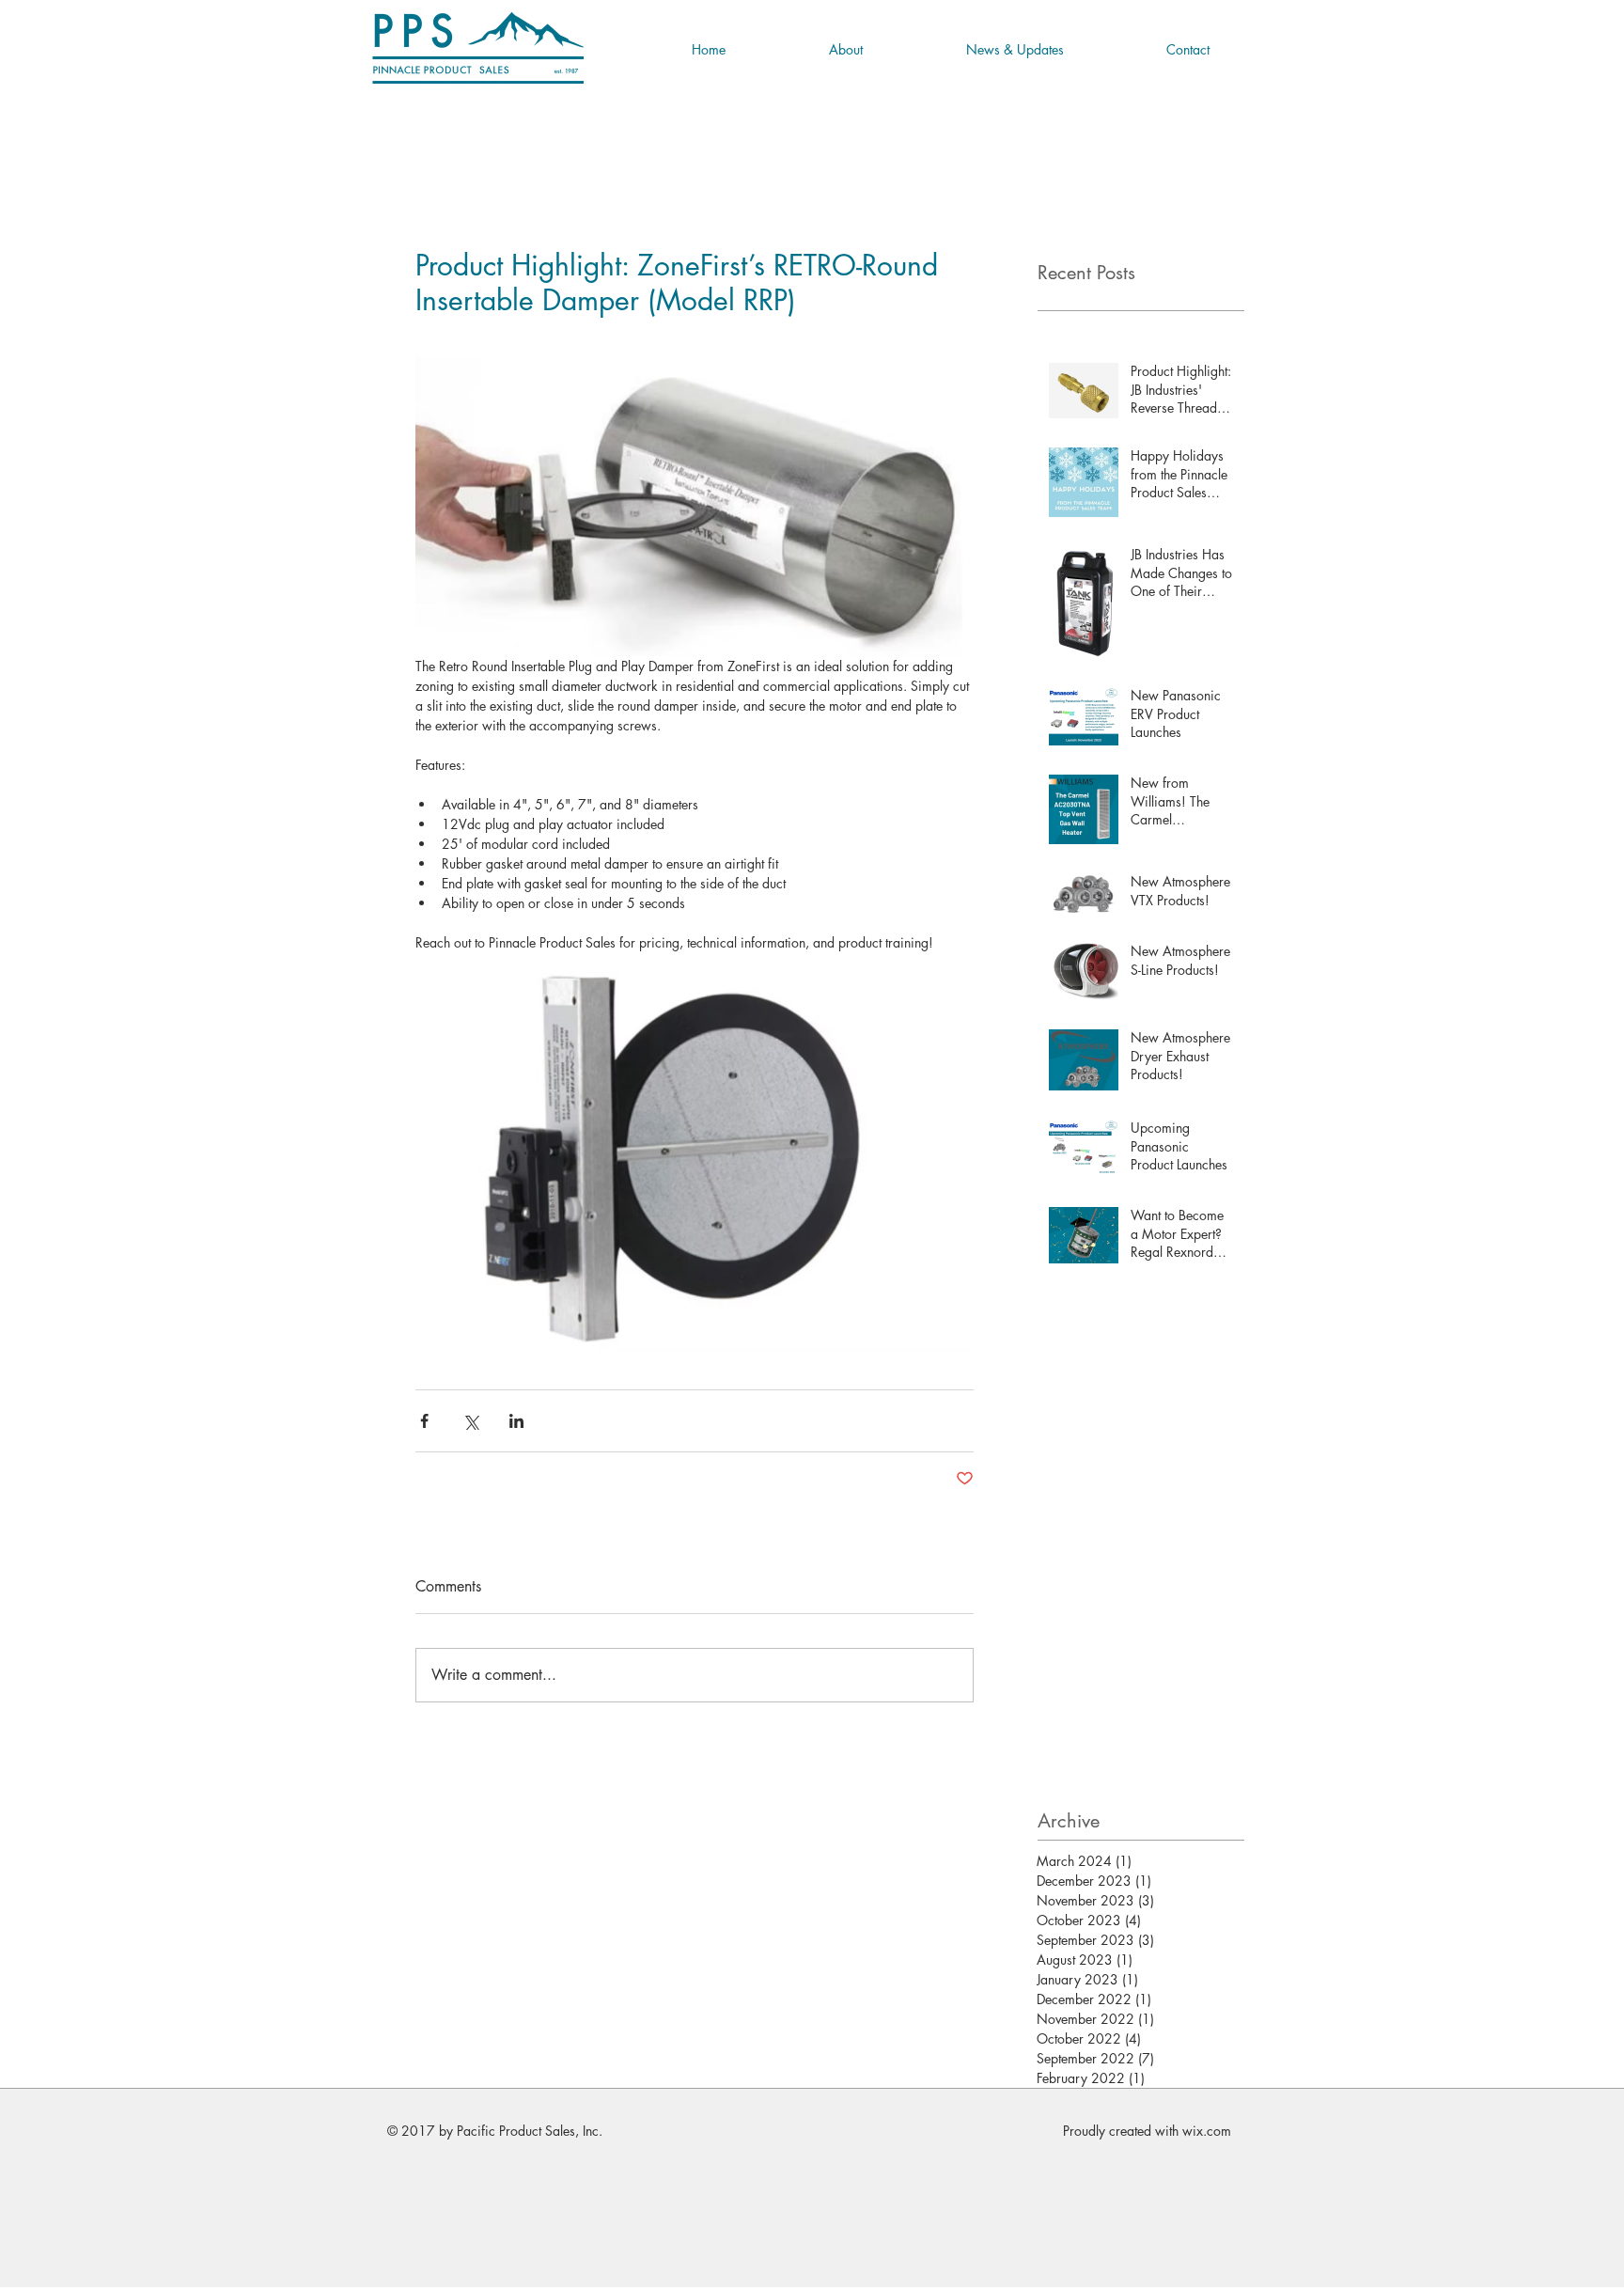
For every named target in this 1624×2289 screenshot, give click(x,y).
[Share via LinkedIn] (516, 1421)
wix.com (1207, 2131)
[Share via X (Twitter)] (470, 1421)
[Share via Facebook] (424, 1421)
